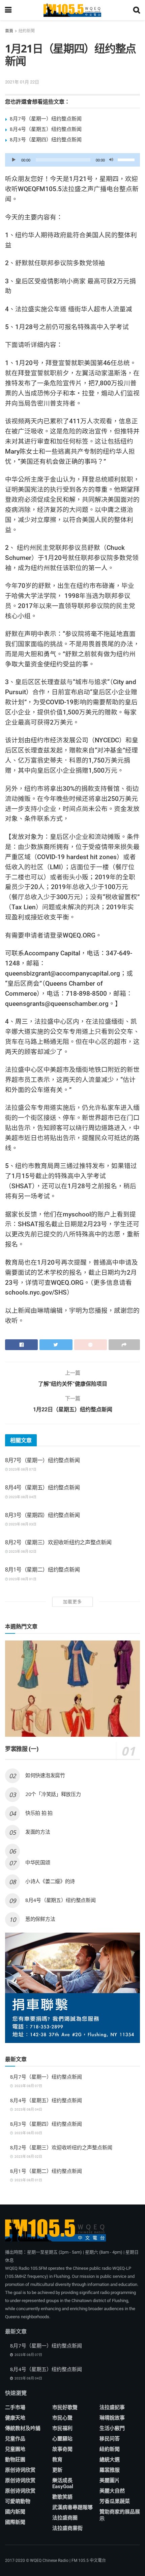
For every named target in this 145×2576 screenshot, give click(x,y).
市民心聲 (62, 2418)
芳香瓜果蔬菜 (115, 2501)
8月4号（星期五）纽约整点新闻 (46, 129)
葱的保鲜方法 (40, 1919)
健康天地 (15, 2418)
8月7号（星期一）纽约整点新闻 (46, 118)
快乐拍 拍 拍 (39, 1813)
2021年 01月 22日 (22, 82)
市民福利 (62, 2428)
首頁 (9, 31)
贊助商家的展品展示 (120, 2515)
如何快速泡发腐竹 (45, 1775)
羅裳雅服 (110, 2470)
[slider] (127, 159)
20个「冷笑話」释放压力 (53, 1794)
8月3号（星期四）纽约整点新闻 (46, 139)
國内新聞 (15, 2512)
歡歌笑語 (62, 2497)
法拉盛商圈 (65, 2518)
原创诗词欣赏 (20, 2470)
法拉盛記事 (112, 2407)
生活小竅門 (112, 2428)
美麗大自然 (112, 2491)
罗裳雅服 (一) (22, 1749)
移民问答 (110, 2439)
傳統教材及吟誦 (23, 2428)
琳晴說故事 (112, 2418)
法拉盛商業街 (67, 2528)
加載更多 (72, 1602)
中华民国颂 (38, 1862)
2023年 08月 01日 (22, 1579)
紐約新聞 (27, 31)
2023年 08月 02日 (22, 1551)
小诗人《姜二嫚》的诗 (50, 1881)
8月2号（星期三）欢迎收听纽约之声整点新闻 (58, 1542)
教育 (57, 2460)
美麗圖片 (110, 2480)
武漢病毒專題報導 (72, 2507)
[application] (72, 160)
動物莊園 (15, 2460)
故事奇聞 (62, 2449)
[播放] (14, 160)
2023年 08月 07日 (22, 1469)
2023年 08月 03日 (22, 1524)
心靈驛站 (62, 2439)
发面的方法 (38, 1832)
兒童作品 (15, 2439)
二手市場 (15, 2407)
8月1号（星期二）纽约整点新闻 (42, 1569)
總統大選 (110, 2460)
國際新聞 (15, 2522)
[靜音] (111, 160)
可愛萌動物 (18, 2501)
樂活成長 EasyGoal (63, 2483)
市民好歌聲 (65, 2407)
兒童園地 (15, 2449)
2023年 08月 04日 (22, 1497)
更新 (57, 2470)
